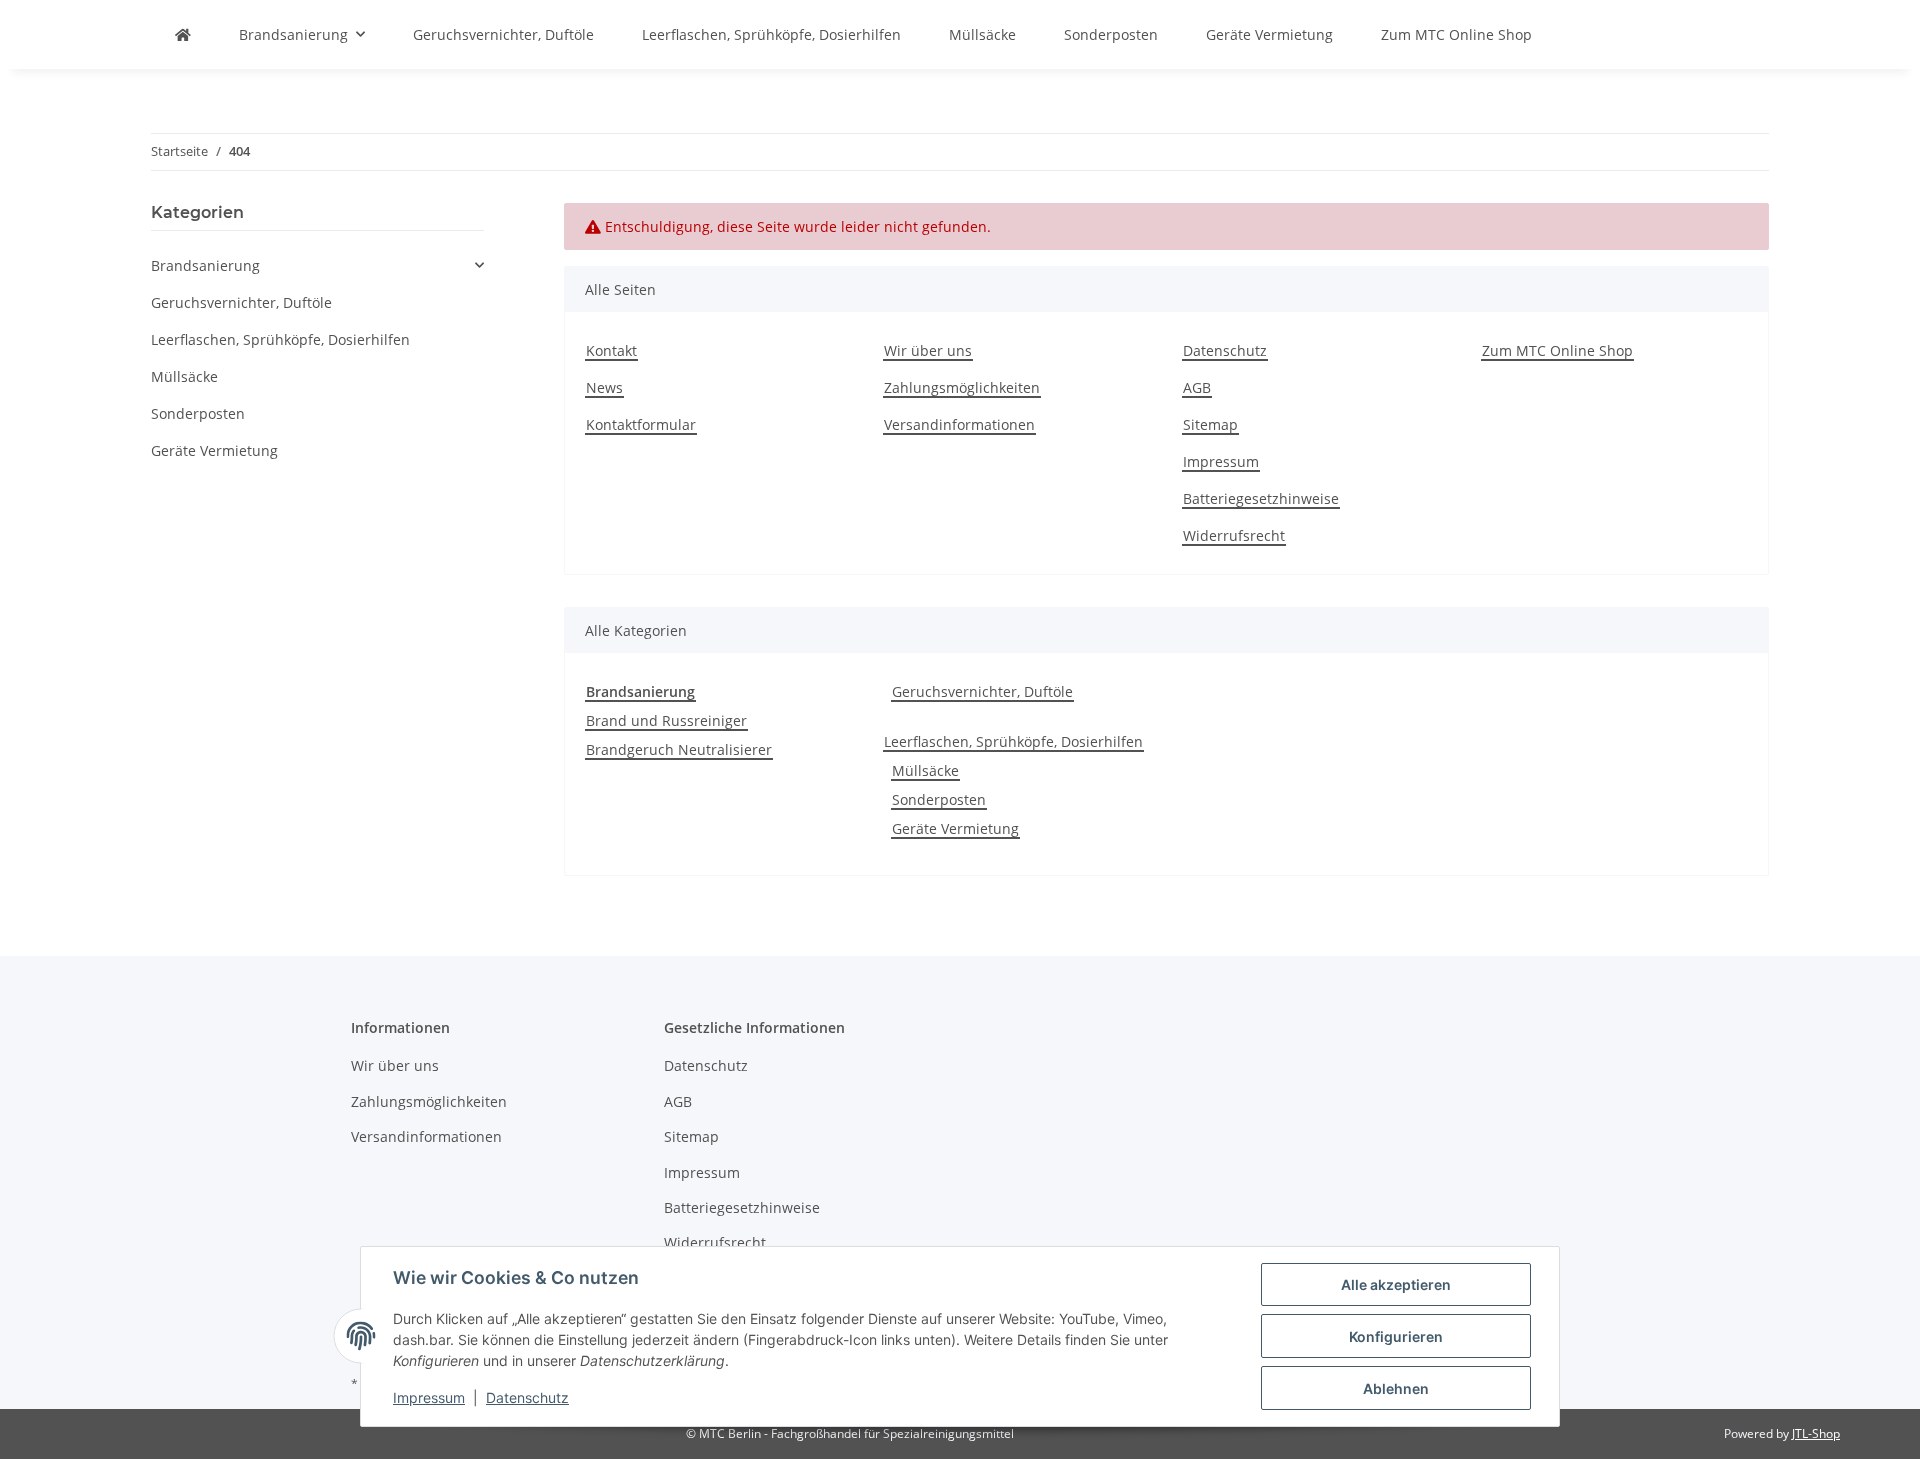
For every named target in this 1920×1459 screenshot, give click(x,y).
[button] (317, 265)
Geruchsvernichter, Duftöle (982, 691)
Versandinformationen (959, 424)
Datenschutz (1225, 350)
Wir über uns (928, 350)
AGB (1197, 387)
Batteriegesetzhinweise (1261, 498)
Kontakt (611, 350)
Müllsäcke (925, 770)
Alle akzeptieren (1396, 1284)
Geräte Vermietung (955, 828)
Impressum (1221, 461)
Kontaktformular (641, 424)
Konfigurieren (1396, 1336)
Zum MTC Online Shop (1456, 34)
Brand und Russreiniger (666, 720)
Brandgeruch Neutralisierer (679, 749)
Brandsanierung (205, 265)
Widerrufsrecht (1234, 535)
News (604, 387)
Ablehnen (1396, 1388)
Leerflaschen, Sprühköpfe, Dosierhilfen (1013, 741)
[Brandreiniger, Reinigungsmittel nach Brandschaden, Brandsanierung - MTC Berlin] (183, 34)
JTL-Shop (1816, 1433)
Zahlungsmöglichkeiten (962, 387)
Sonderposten (939, 799)
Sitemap (1210, 424)
